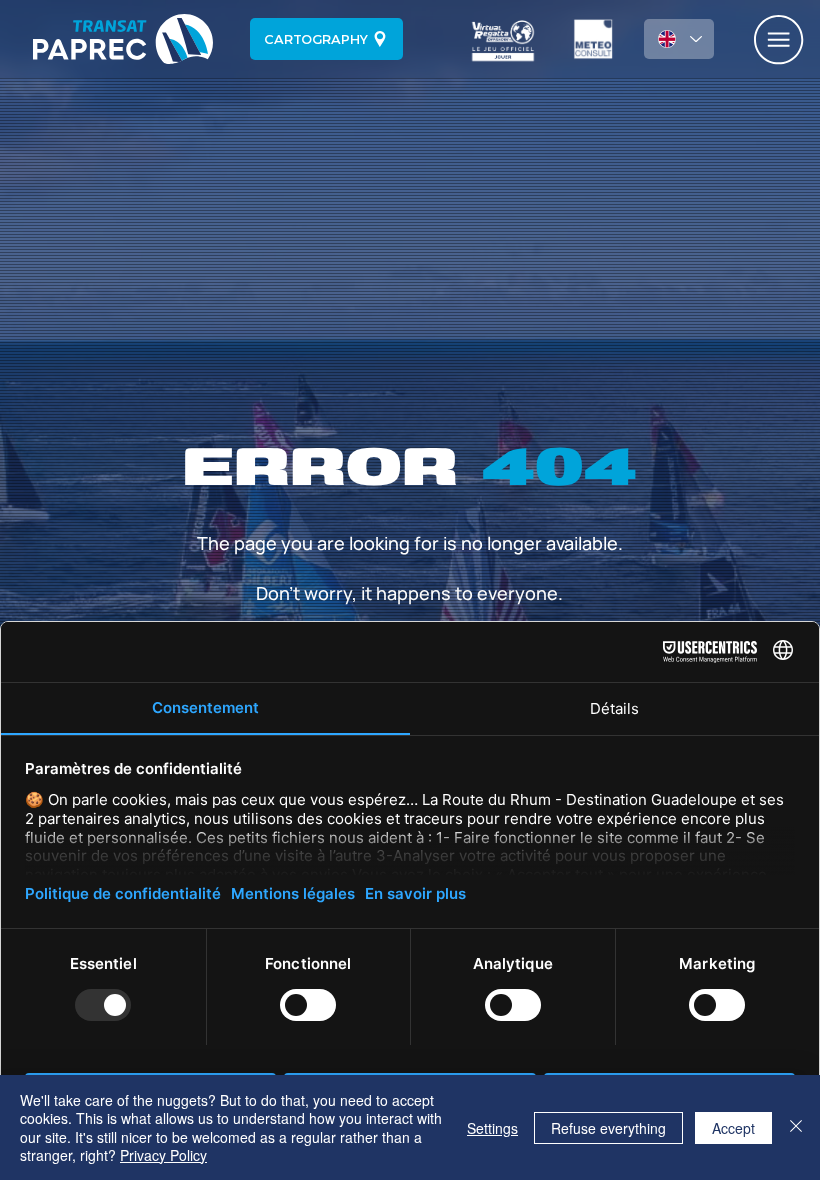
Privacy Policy (163, 1155)
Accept (733, 1128)
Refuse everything (608, 1128)
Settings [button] (492, 1128)
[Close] (796, 1127)
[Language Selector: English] (679, 39)
